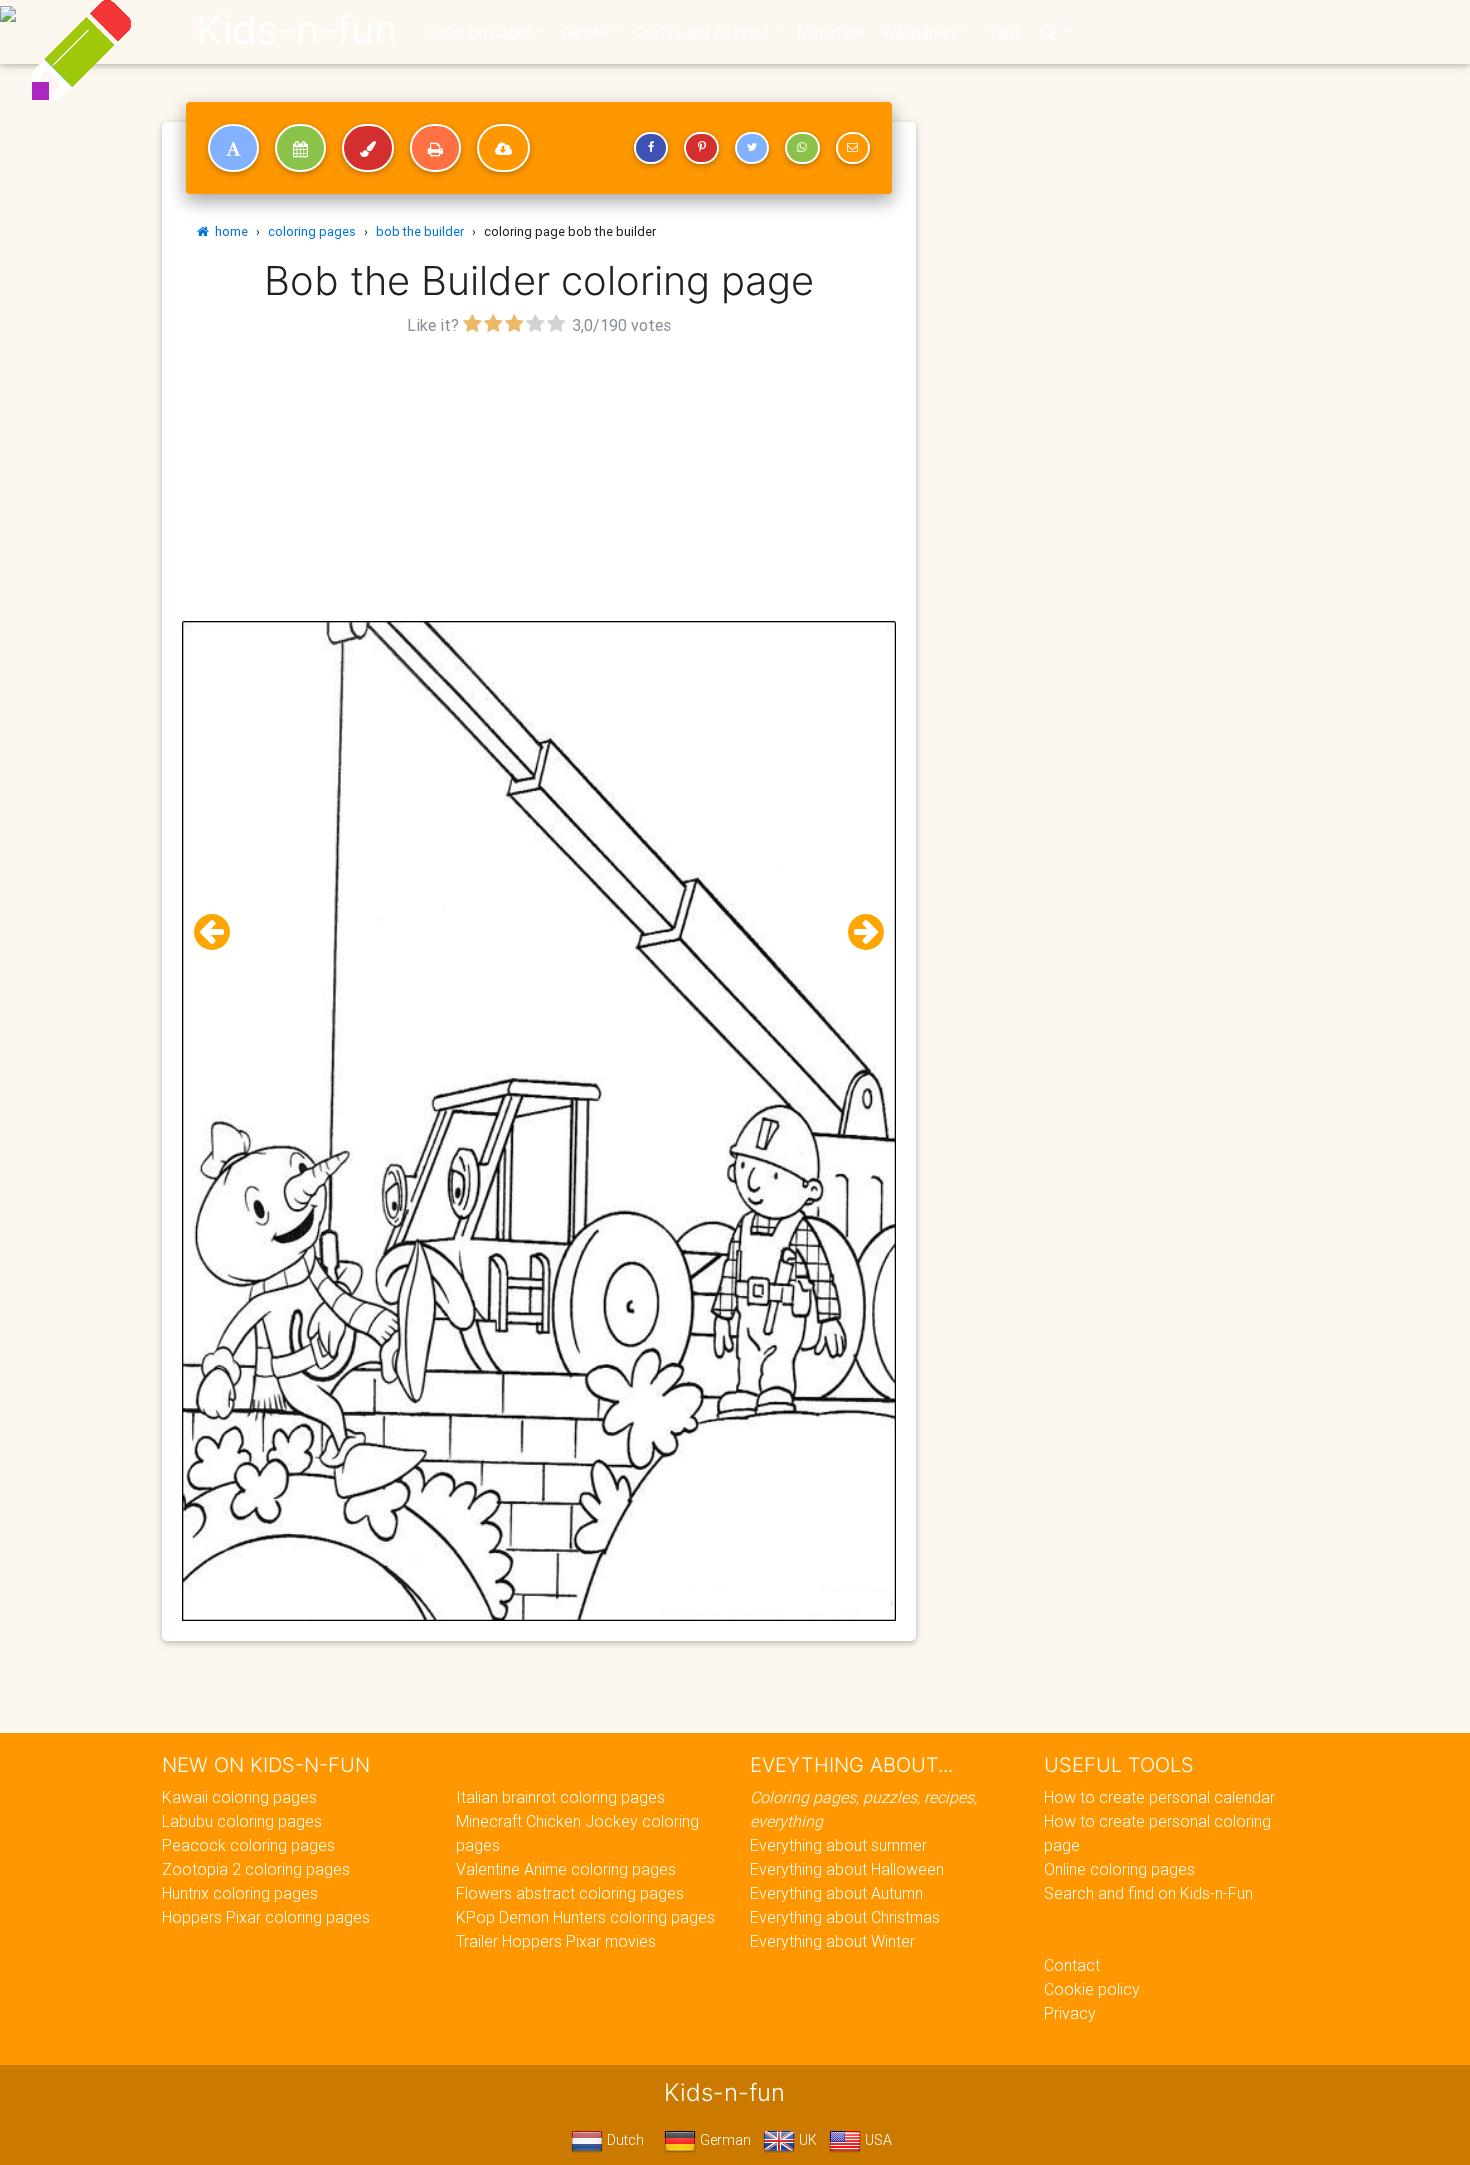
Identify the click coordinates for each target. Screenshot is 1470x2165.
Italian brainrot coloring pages (560, 1797)
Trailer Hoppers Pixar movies (556, 1941)
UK (806, 2140)
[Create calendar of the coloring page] (300, 148)
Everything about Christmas (845, 1917)
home (228, 231)
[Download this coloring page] (503, 148)
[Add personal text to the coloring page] (233, 148)
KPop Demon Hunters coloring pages (585, 1917)
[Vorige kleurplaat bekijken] (220, 932)
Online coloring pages (1119, 1869)
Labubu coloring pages (242, 1821)
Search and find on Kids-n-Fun (1148, 1893)
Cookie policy (1092, 1989)
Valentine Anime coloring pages (566, 1869)
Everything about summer (838, 1845)
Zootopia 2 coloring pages (256, 1869)
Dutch (623, 2140)
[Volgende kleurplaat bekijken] (858, 932)
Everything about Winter (832, 1941)
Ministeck (831, 32)
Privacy (1070, 2013)
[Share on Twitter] (752, 148)
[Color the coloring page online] (368, 148)
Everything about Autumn (836, 1893)
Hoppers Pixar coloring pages (266, 1917)
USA (876, 2140)
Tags (1004, 32)
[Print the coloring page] (435, 148)
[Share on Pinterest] (701, 148)
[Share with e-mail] (853, 148)
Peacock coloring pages (248, 1845)
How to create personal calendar (1159, 1797)
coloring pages (312, 231)
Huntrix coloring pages (240, 1893)
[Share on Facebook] (651, 148)
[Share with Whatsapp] (802, 148)
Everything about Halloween (847, 1869)
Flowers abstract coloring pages (570, 1893)
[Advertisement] (539, 481)
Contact (1072, 1965)
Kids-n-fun (296, 30)
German (723, 2140)
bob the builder (420, 231)
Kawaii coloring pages (239, 1797)
